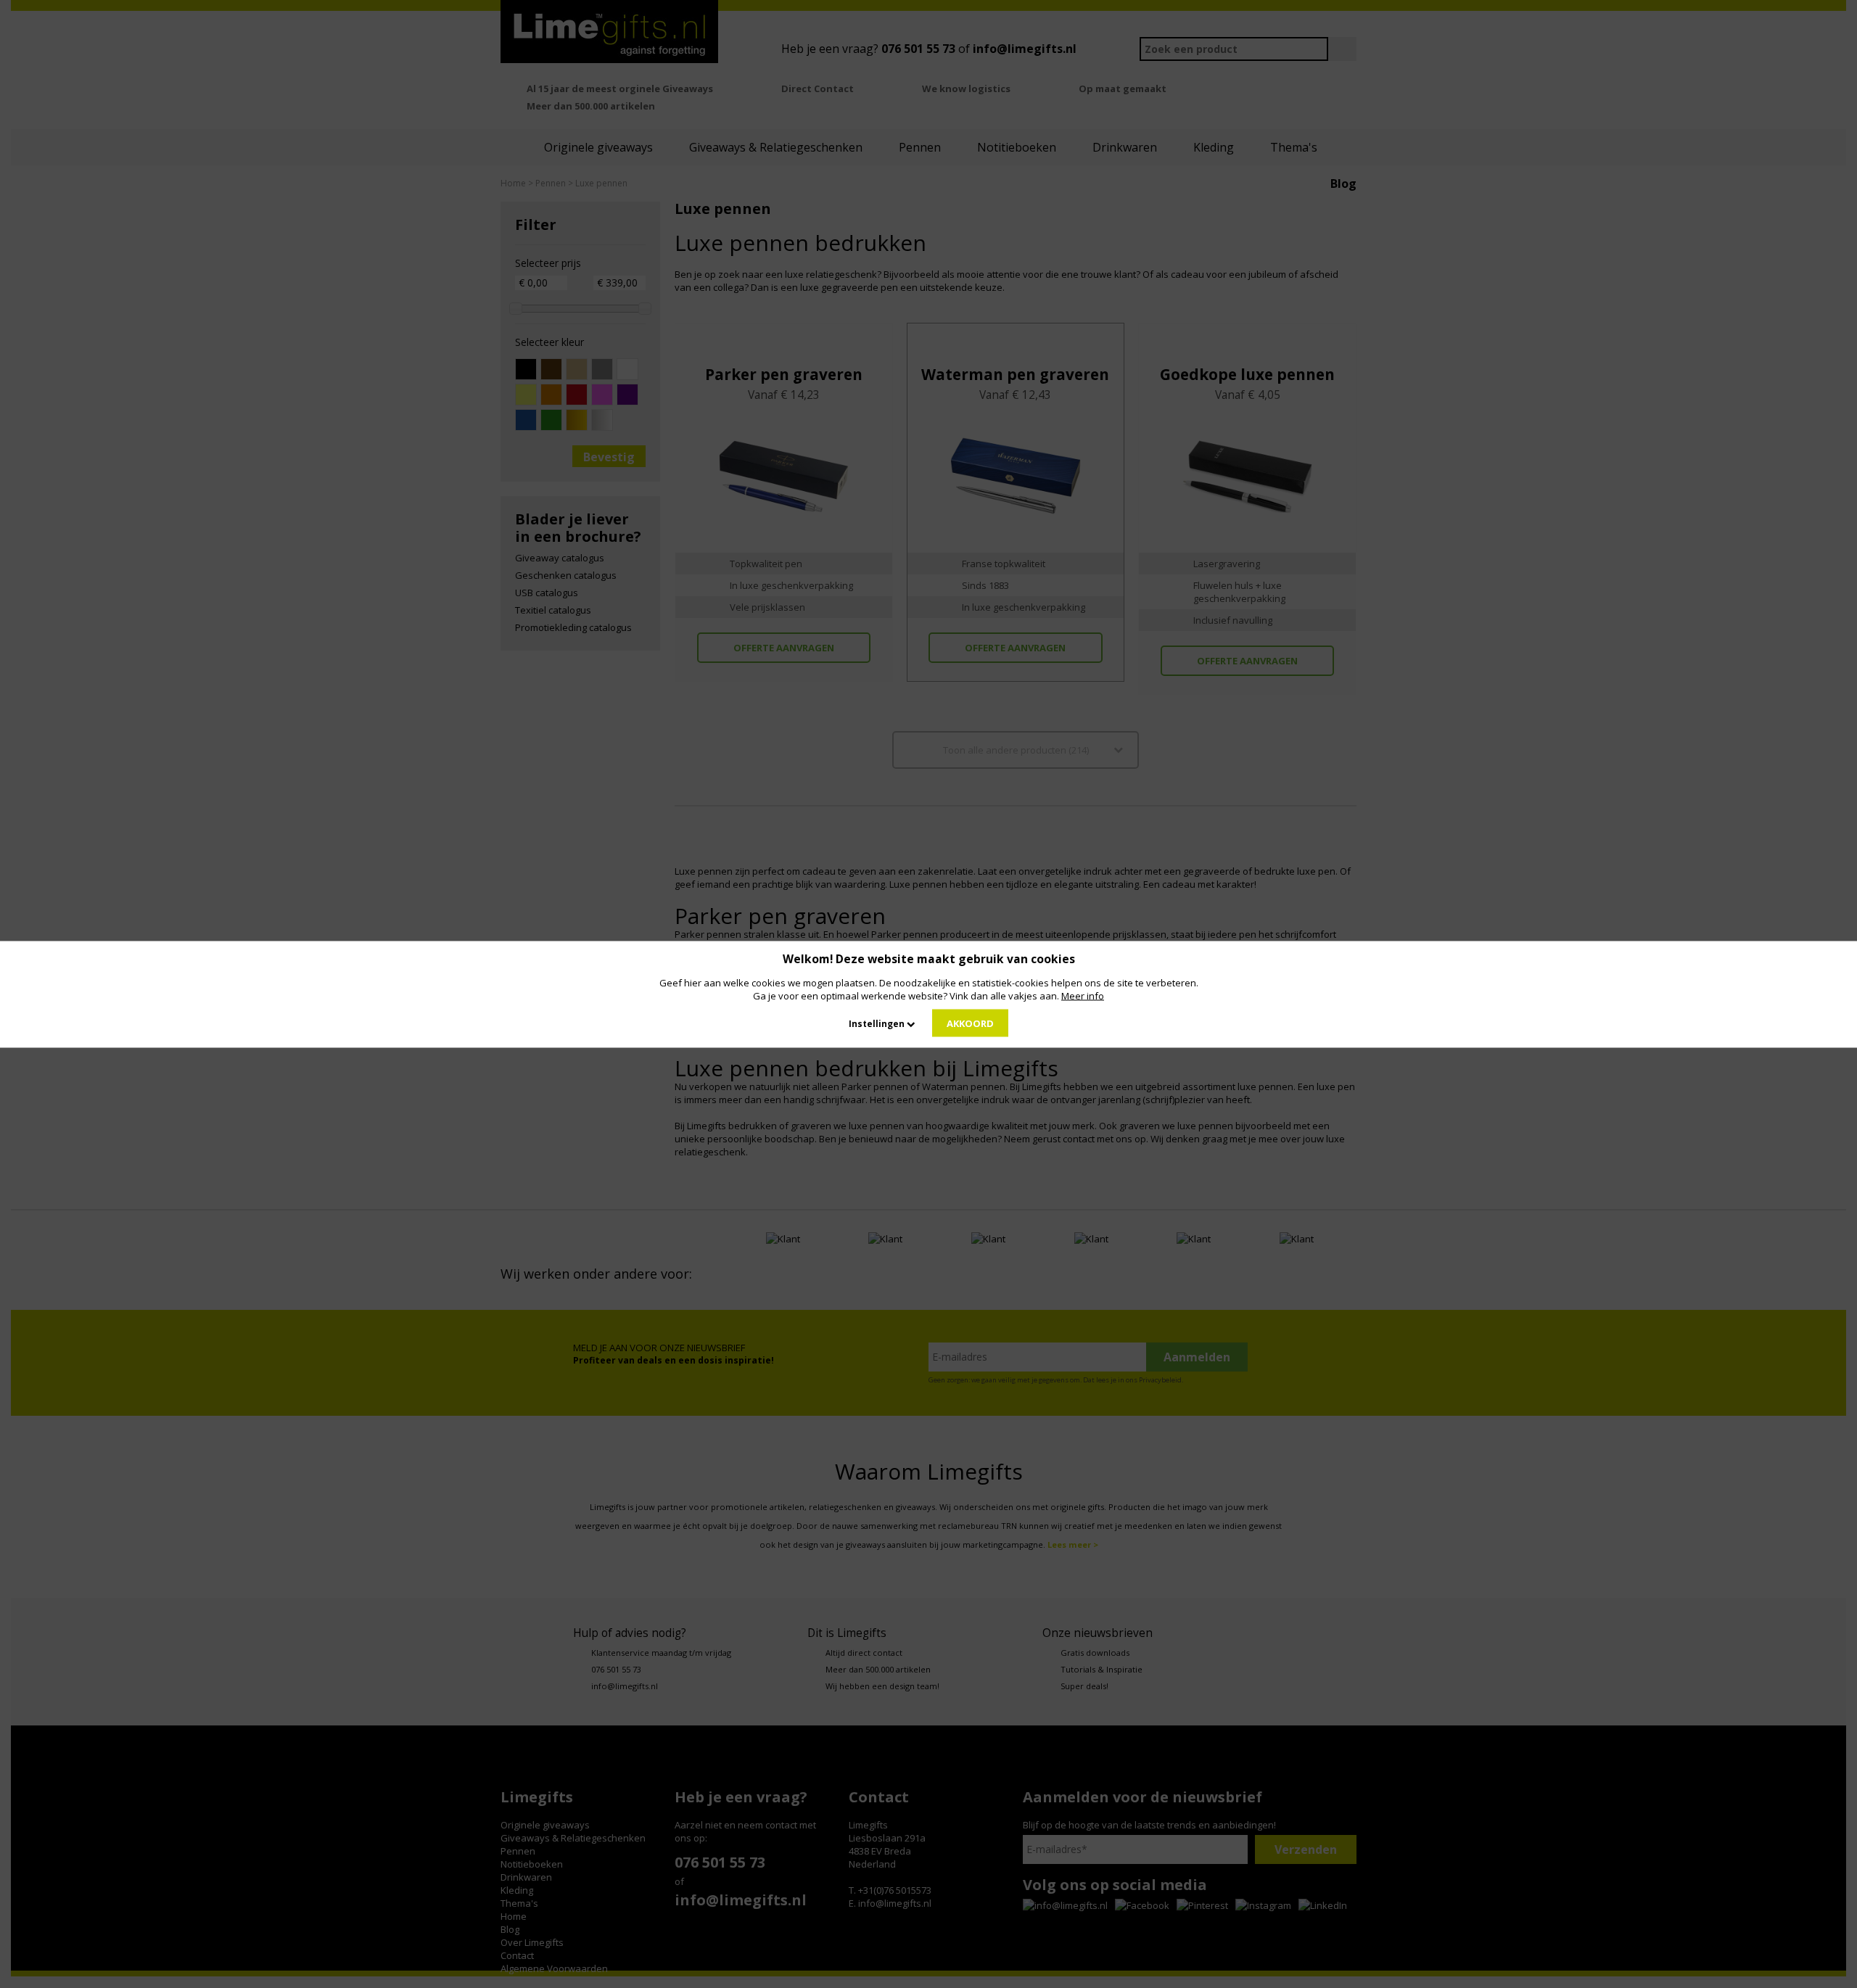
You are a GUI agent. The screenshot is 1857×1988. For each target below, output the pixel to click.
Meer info (1083, 995)
